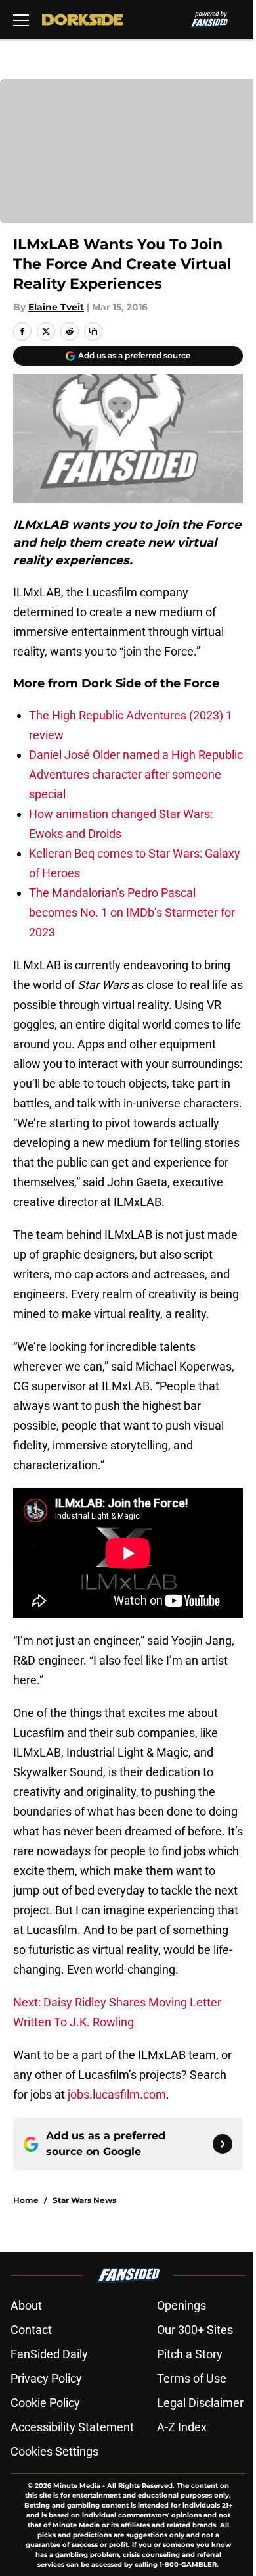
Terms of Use (192, 2378)
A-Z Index (182, 2427)
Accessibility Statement (72, 2427)
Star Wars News (84, 2200)
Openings (181, 2305)
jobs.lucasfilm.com (117, 2094)
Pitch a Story (190, 2354)
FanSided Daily (49, 2354)
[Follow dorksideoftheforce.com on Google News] (223, 2144)
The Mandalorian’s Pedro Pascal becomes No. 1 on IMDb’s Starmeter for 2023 (132, 912)
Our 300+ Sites (195, 2330)
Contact (31, 2330)
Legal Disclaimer (200, 2403)
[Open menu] (21, 20)
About (26, 2305)
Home (26, 2200)
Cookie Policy (45, 2403)
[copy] (93, 331)
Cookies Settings (54, 2451)
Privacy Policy (46, 2378)
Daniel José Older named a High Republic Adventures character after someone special (136, 774)
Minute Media (77, 2486)
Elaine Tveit (56, 307)
